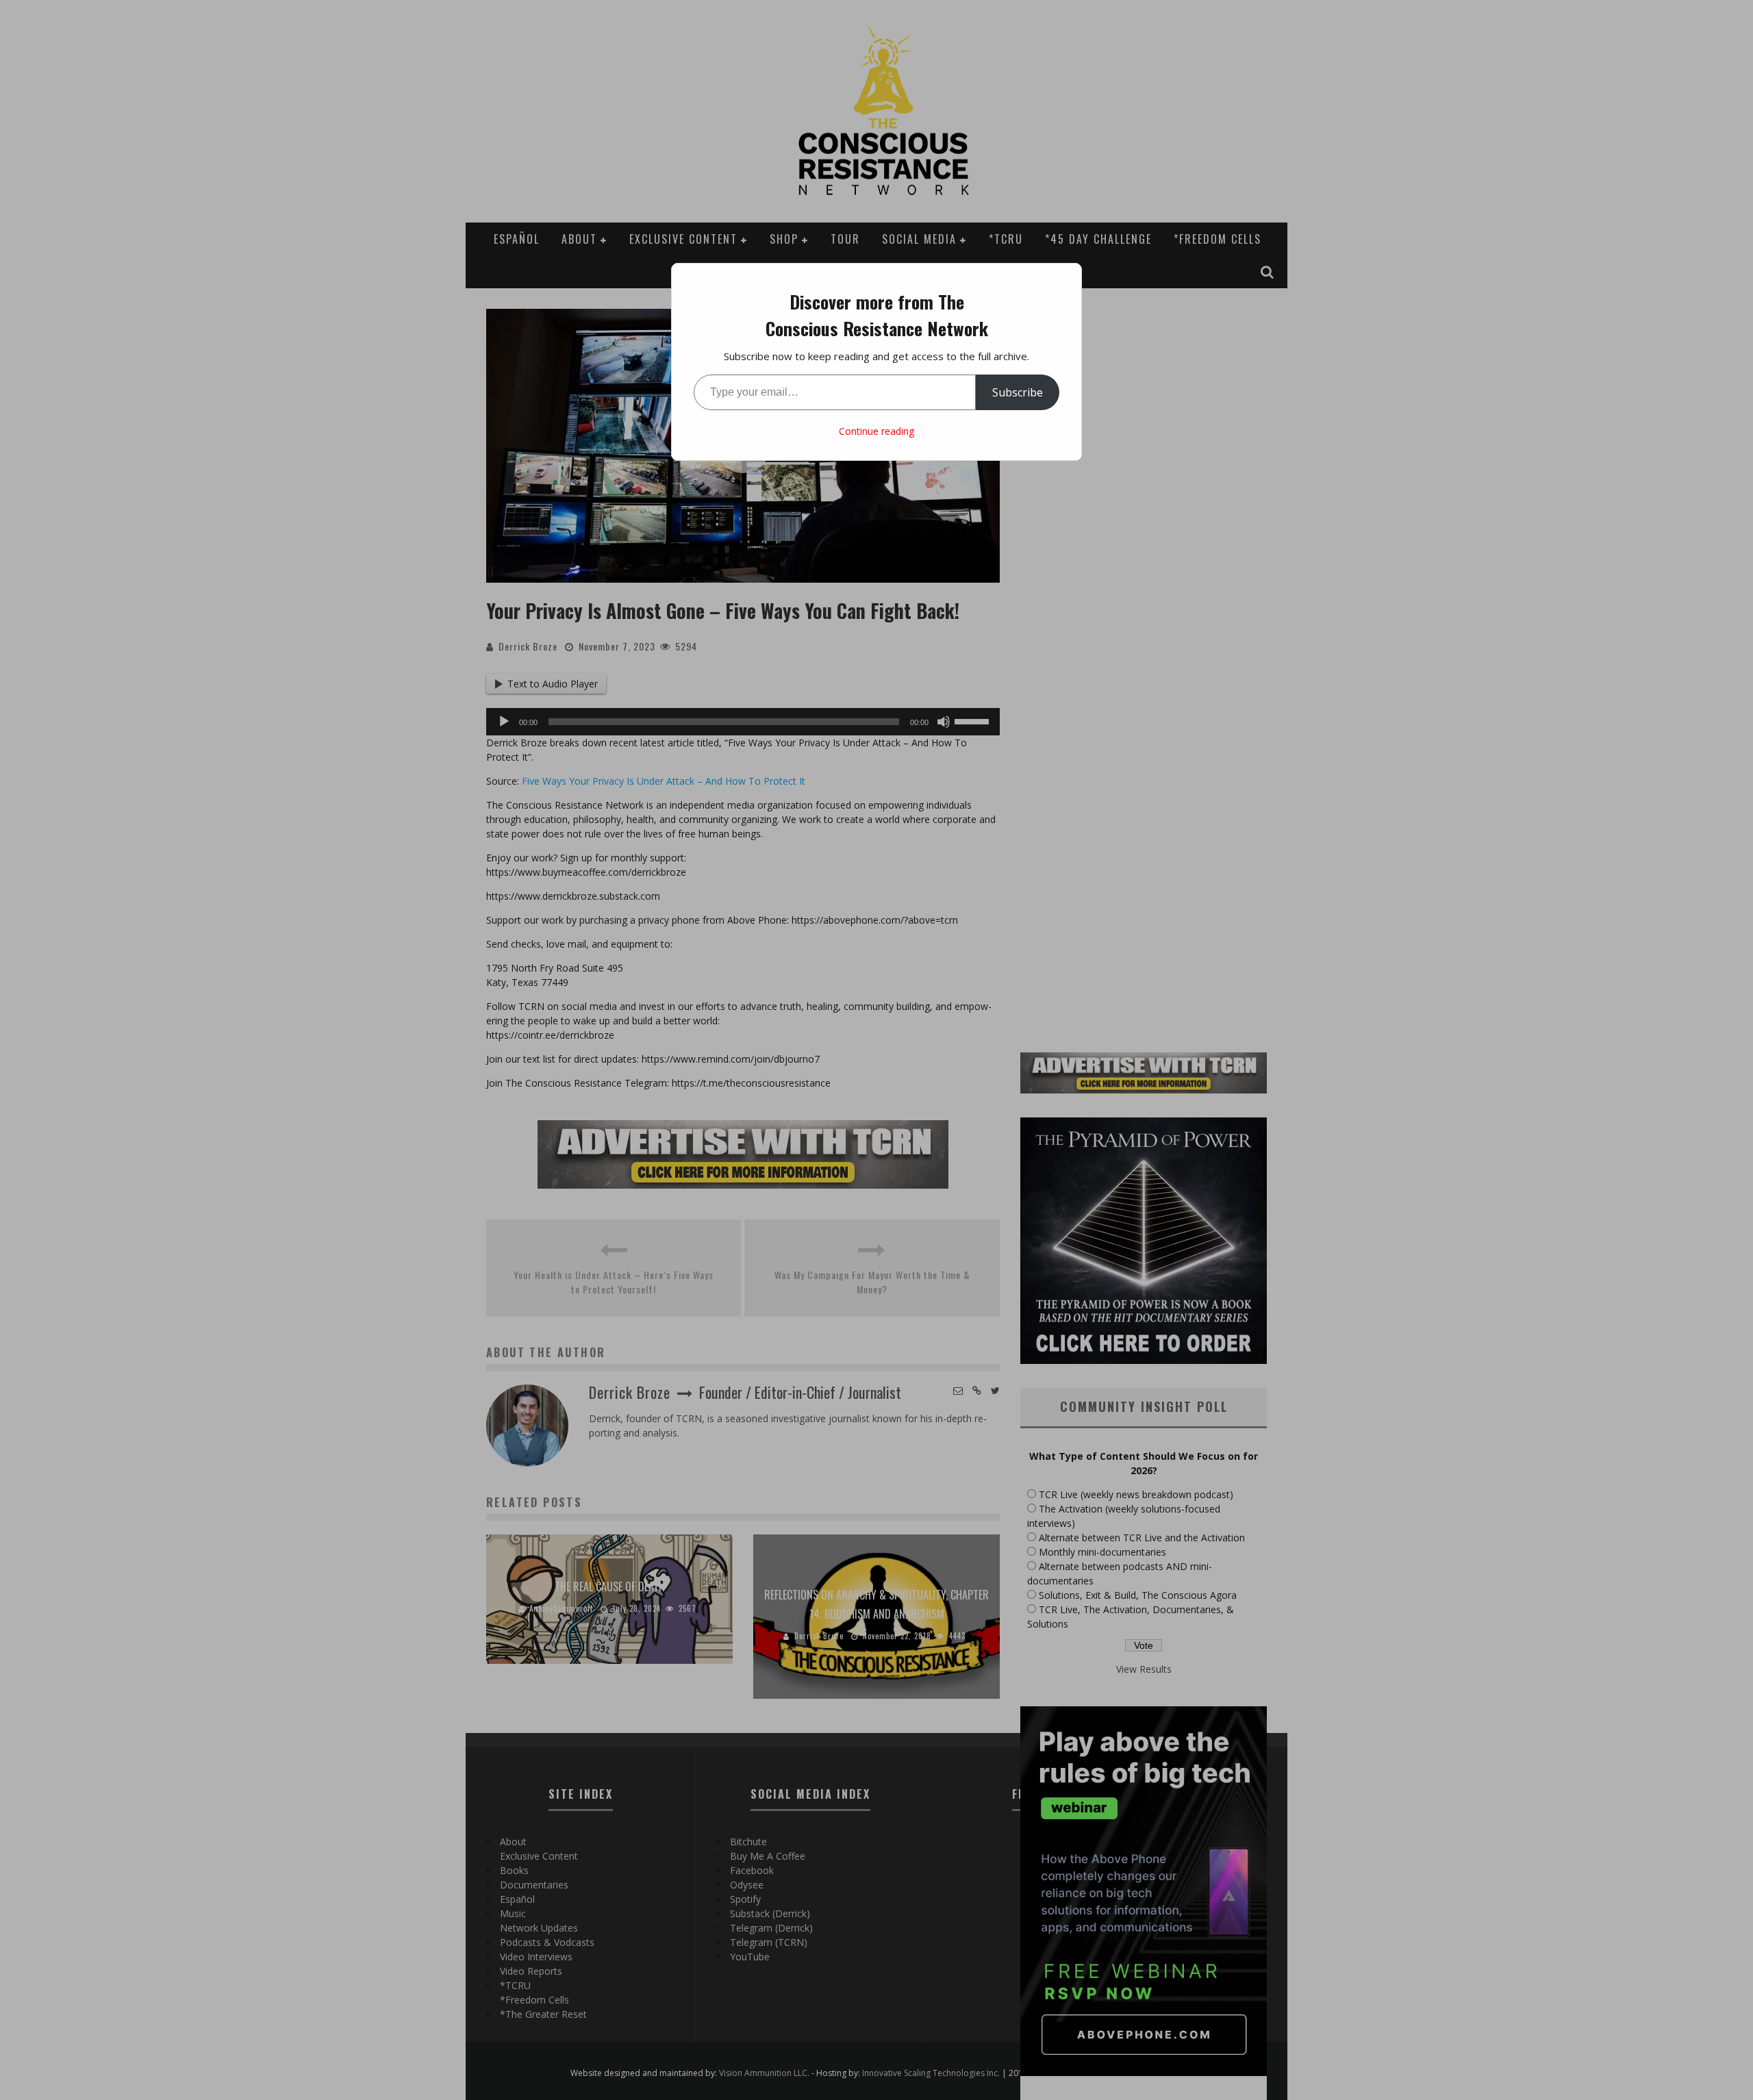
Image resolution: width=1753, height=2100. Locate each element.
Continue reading (876, 431)
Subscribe (1018, 392)
